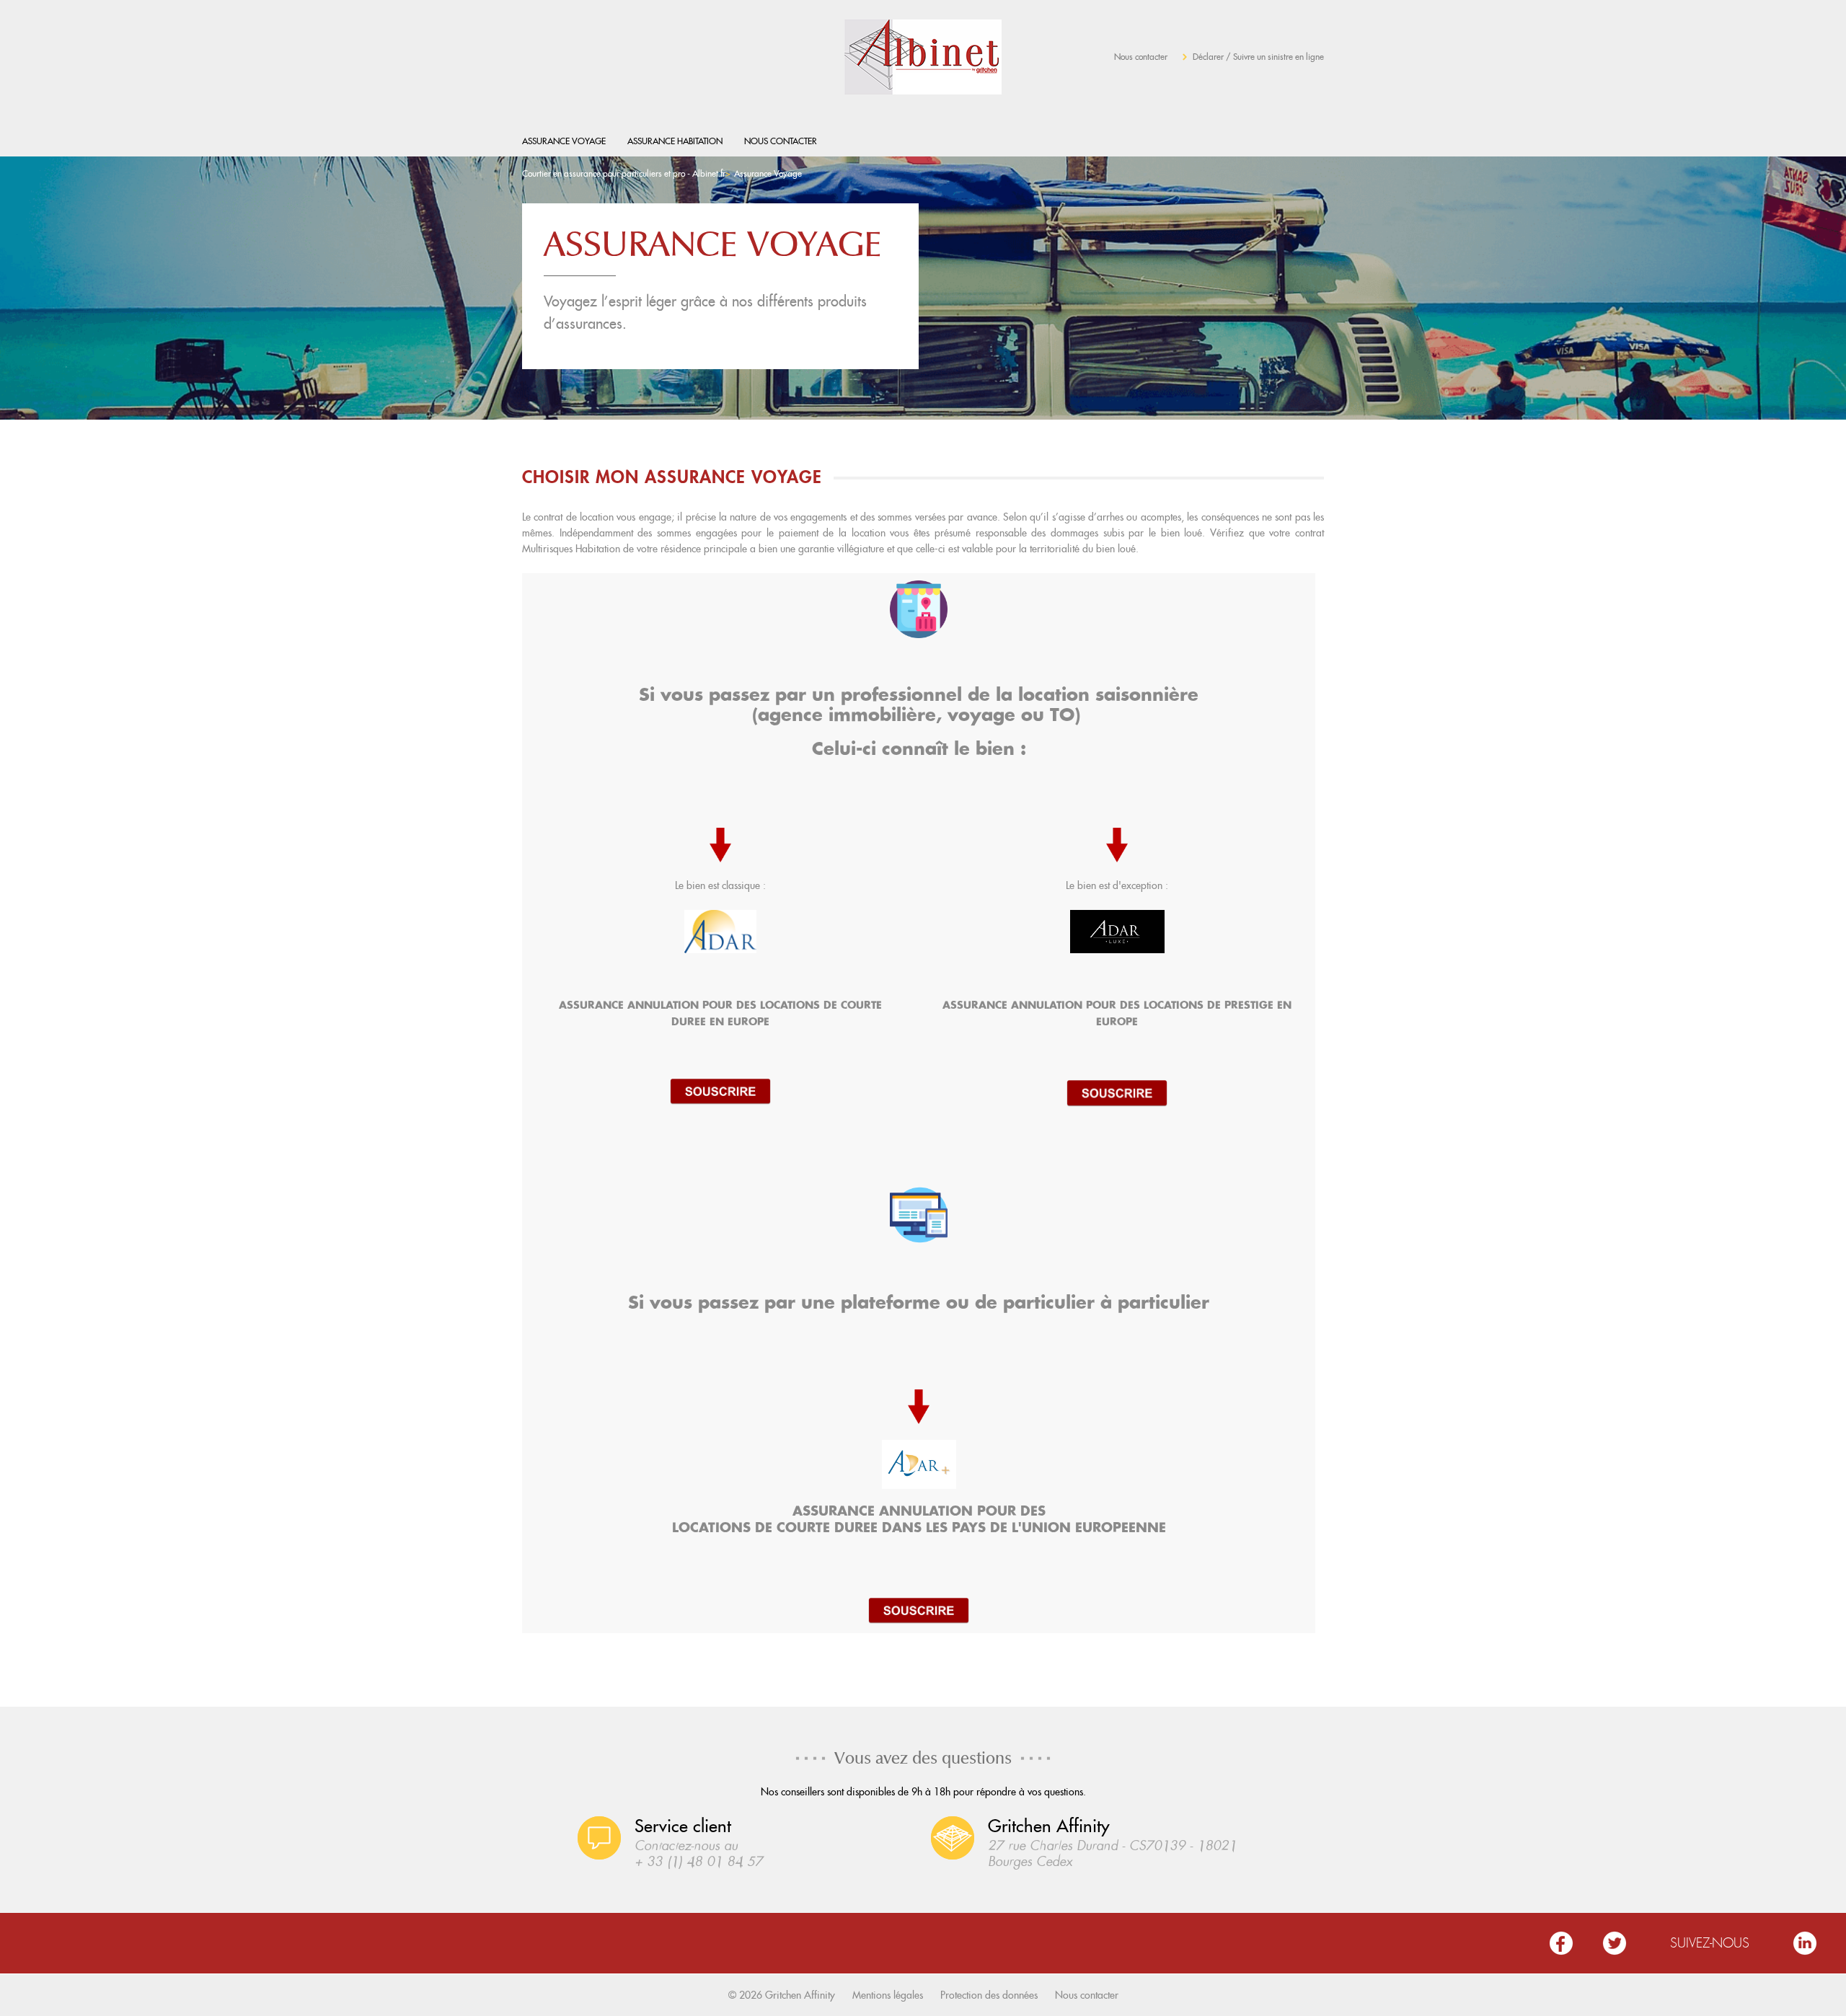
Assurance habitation (675, 141)
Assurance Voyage (564, 141)
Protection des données (989, 1995)
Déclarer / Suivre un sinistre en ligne (1258, 57)
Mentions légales (888, 1995)
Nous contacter (1141, 57)
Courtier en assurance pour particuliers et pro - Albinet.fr (624, 173)
